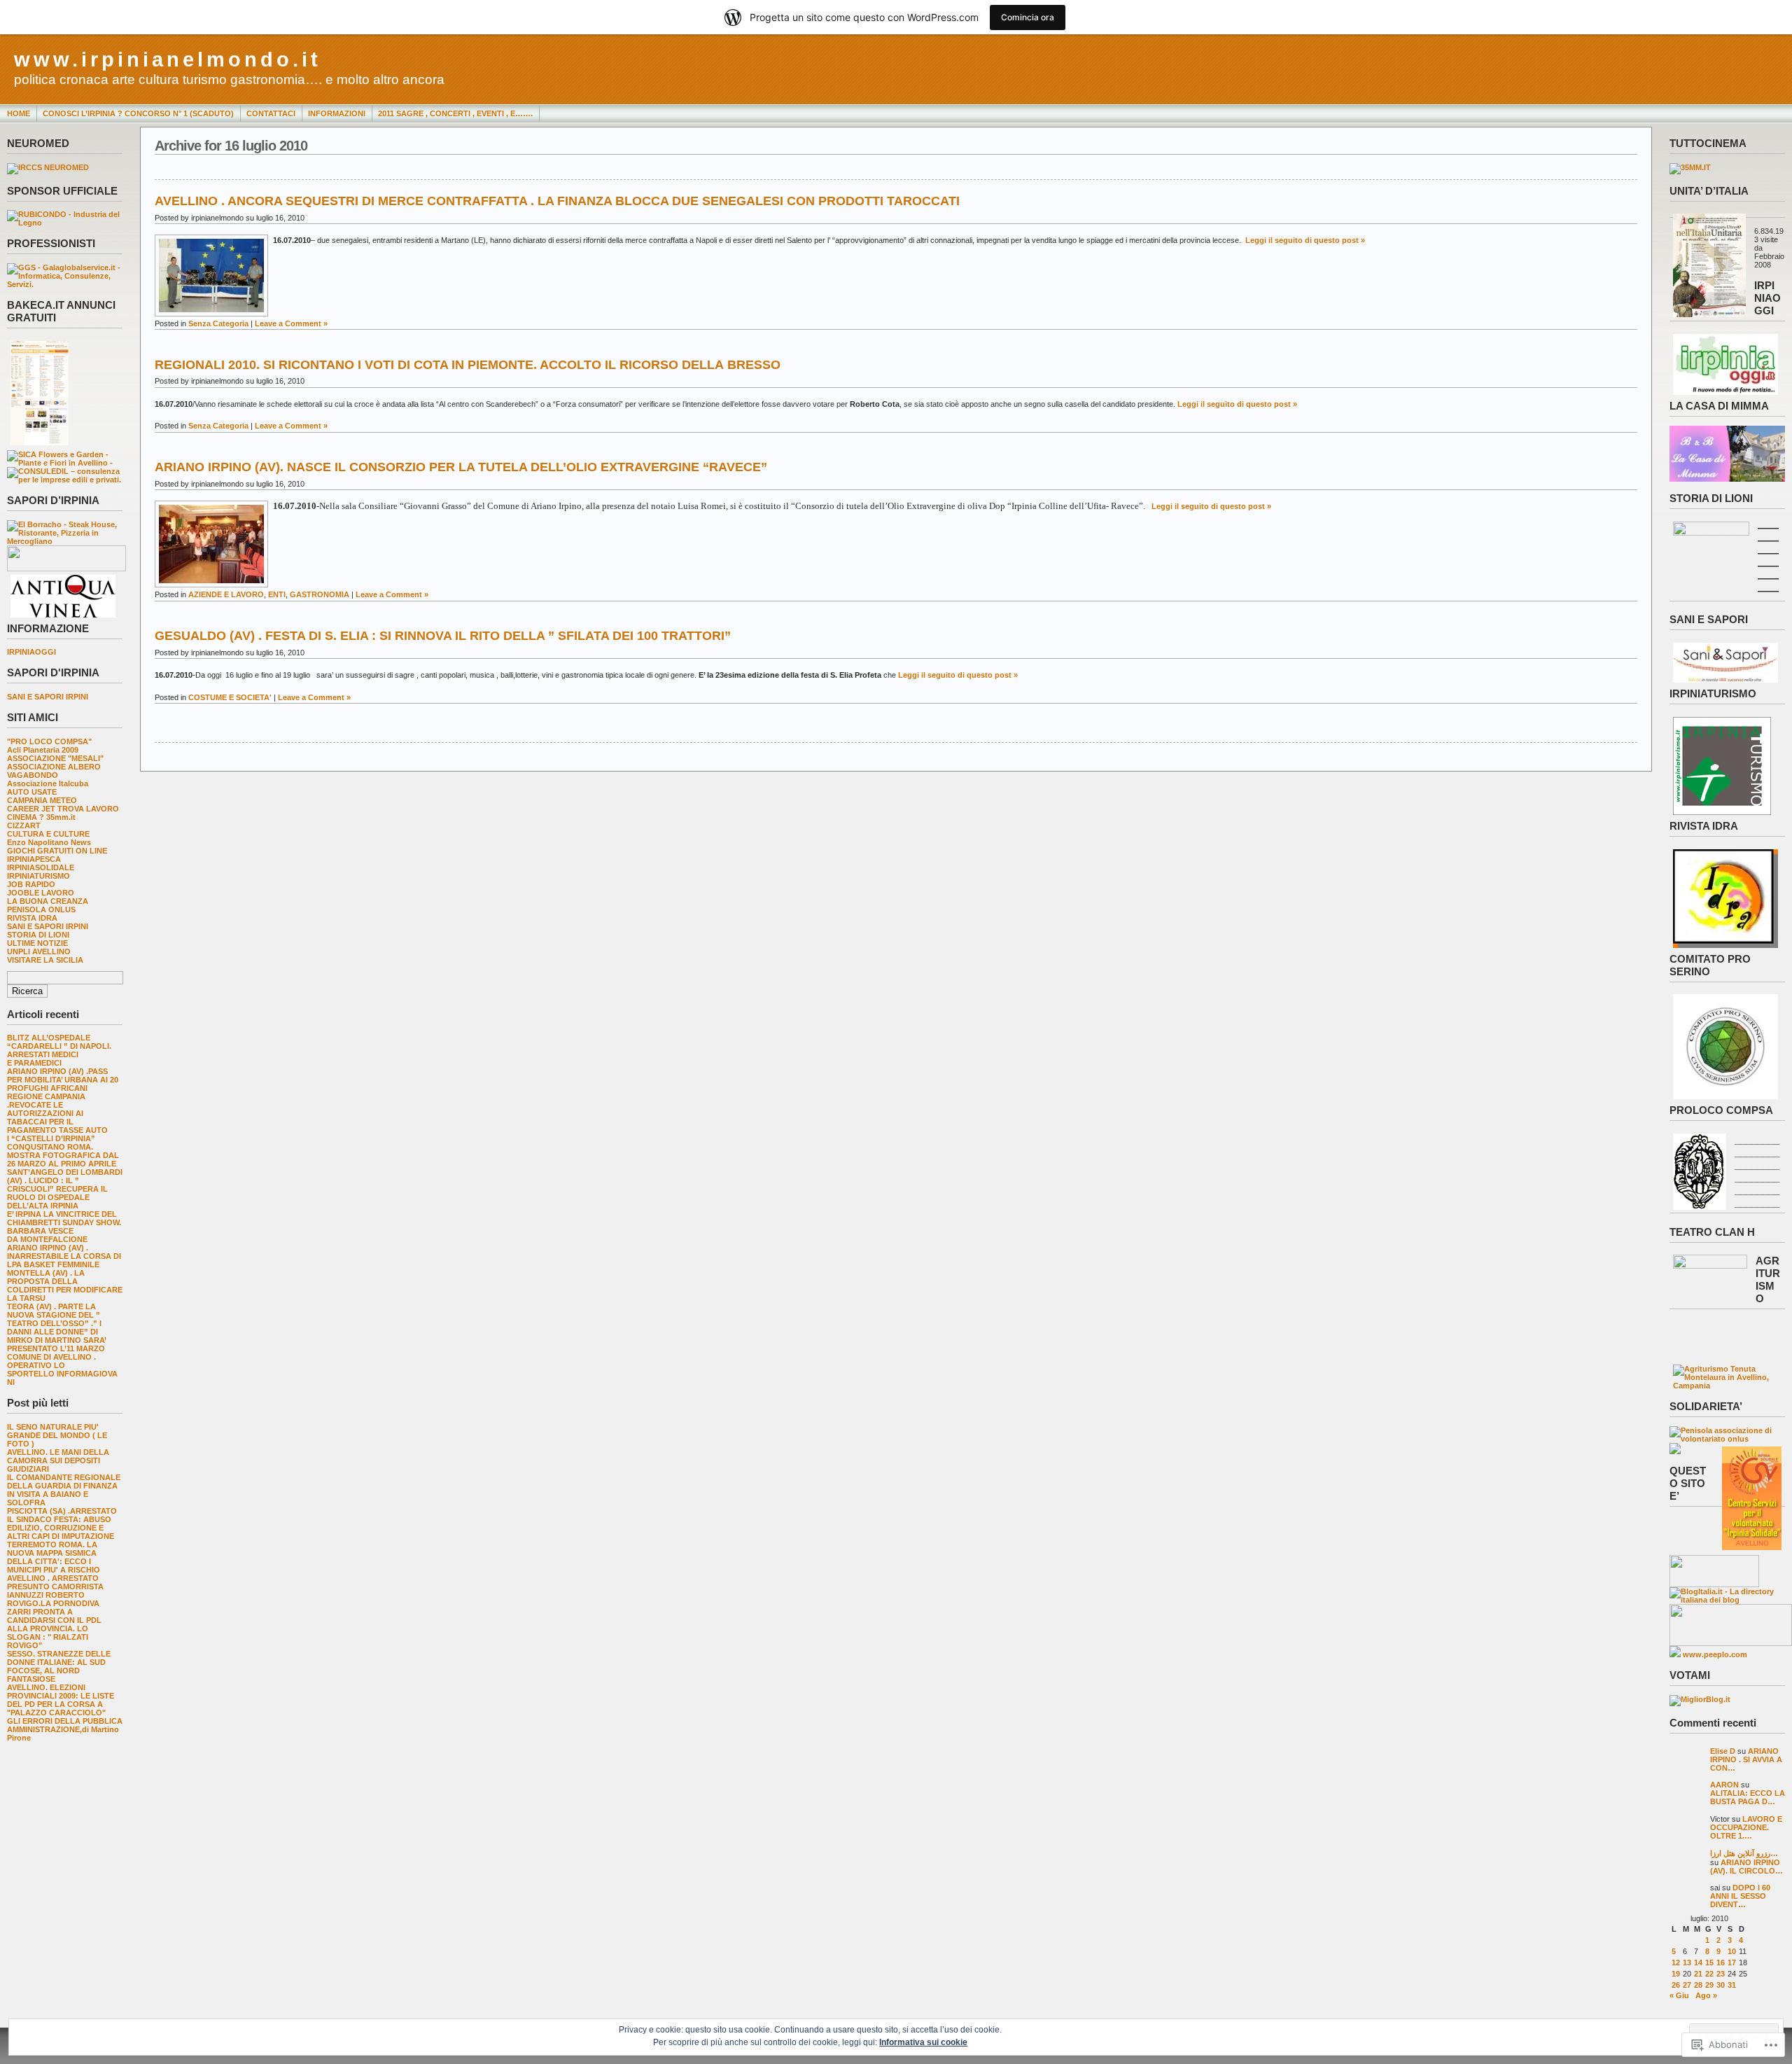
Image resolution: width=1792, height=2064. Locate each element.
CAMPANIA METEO (42, 800)
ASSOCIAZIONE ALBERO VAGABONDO (54, 771)
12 (1676, 1962)
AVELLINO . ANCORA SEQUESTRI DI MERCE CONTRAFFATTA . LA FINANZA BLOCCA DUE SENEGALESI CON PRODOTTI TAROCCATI (557, 201)
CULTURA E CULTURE (48, 834)
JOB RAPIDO (31, 884)
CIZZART (24, 825)
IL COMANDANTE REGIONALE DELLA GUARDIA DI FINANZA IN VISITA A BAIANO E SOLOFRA (64, 1490)
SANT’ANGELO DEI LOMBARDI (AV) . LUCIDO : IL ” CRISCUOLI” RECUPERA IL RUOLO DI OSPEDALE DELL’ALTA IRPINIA (65, 1189)
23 (1721, 1974)
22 (1709, 1974)
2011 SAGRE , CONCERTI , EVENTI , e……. (455, 113)
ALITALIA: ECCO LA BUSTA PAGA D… (1748, 1797)
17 (1732, 1962)
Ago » (1706, 1995)
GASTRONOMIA (320, 594)
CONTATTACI (271, 113)
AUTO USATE (32, 792)
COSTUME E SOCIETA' (230, 697)
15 (1709, 1962)
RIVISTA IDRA (32, 918)
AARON (1724, 1785)
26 (1676, 1985)
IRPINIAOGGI (31, 652)
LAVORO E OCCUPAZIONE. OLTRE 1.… (1746, 1827)
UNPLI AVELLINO (39, 951)
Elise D (1723, 1751)
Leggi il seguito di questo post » (1305, 240)
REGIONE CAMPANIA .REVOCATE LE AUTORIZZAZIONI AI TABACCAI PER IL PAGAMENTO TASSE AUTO (57, 1113)
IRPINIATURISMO (38, 876)
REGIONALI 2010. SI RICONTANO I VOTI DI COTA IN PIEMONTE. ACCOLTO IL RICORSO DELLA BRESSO (468, 365)
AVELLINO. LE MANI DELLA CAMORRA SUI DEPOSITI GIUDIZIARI (58, 1460)
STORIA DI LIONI (38, 935)
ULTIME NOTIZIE (37, 943)
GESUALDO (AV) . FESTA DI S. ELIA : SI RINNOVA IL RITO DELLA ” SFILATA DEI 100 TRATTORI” (443, 636)
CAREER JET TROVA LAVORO (63, 809)
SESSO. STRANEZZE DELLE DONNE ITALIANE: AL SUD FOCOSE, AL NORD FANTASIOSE (59, 1666)
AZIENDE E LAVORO (226, 594)
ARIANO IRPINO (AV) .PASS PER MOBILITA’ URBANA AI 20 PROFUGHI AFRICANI (63, 1080)
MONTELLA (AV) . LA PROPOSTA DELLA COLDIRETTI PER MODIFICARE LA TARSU (65, 1285)
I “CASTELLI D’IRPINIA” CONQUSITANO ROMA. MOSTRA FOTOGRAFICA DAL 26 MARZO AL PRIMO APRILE (63, 1151)
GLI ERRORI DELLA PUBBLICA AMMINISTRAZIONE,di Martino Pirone (65, 1729)
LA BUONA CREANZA (48, 901)
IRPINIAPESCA (34, 859)
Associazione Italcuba (48, 783)
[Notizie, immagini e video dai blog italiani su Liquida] (1714, 1584)
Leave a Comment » (291, 323)
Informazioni (337, 113)
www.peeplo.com (1715, 1654)
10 (1732, 1951)
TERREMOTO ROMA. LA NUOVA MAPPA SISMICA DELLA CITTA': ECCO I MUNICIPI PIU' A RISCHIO (54, 1557)
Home (19, 113)
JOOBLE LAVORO (41, 893)
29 (1709, 1985)
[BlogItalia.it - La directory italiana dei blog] (1727, 1600)
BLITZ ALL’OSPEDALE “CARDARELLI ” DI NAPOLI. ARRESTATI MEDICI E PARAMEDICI (59, 1050)
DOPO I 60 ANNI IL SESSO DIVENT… (1740, 1896)
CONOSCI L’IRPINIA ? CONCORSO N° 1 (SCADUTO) (138, 113)
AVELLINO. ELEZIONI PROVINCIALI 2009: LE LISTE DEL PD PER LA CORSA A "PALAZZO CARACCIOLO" (61, 1700)
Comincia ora (1028, 17)
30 (1721, 1985)
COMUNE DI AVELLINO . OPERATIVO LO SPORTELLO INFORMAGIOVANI (62, 1369)
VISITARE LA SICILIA (45, 960)
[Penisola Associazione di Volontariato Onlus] (1727, 1439)
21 (1698, 1974)
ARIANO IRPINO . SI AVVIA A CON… (1746, 1759)
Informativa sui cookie (923, 2042)
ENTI (277, 594)
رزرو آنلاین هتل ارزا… (1744, 1853)
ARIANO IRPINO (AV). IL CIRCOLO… (1746, 1867)
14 (1698, 1962)
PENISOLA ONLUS (41, 909)
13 (1687, 1962)
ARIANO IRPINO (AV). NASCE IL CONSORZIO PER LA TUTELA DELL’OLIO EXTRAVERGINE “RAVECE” (461, 467)
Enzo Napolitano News (49, 842)
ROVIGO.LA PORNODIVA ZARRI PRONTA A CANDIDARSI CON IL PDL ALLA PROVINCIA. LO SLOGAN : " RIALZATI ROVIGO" (54, 1624)
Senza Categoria (218, 323)
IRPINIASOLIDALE (41, 867)
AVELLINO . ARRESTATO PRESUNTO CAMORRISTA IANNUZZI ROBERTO (55, 1587)
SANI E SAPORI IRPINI (48, 697)
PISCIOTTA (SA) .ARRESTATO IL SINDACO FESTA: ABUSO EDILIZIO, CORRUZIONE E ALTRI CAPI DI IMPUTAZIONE (62, 1523)
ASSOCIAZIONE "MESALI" (55, 758)
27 (1687, 1985)
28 (1698, 1985)
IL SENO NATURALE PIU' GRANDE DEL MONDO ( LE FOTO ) (57, 1435)
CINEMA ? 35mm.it (41, 817)
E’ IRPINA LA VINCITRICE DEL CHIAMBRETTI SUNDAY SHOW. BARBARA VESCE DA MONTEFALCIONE (64, 1227)
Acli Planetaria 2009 (43, 750)
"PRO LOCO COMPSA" (49, 741)
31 (1732, 1985)
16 (1721, 1962)
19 (1676, 1974)
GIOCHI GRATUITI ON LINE (57, 851)
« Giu (1679, 1995)
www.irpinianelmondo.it (168, 60)
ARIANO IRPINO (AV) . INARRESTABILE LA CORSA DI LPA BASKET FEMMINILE (64, 1256)
